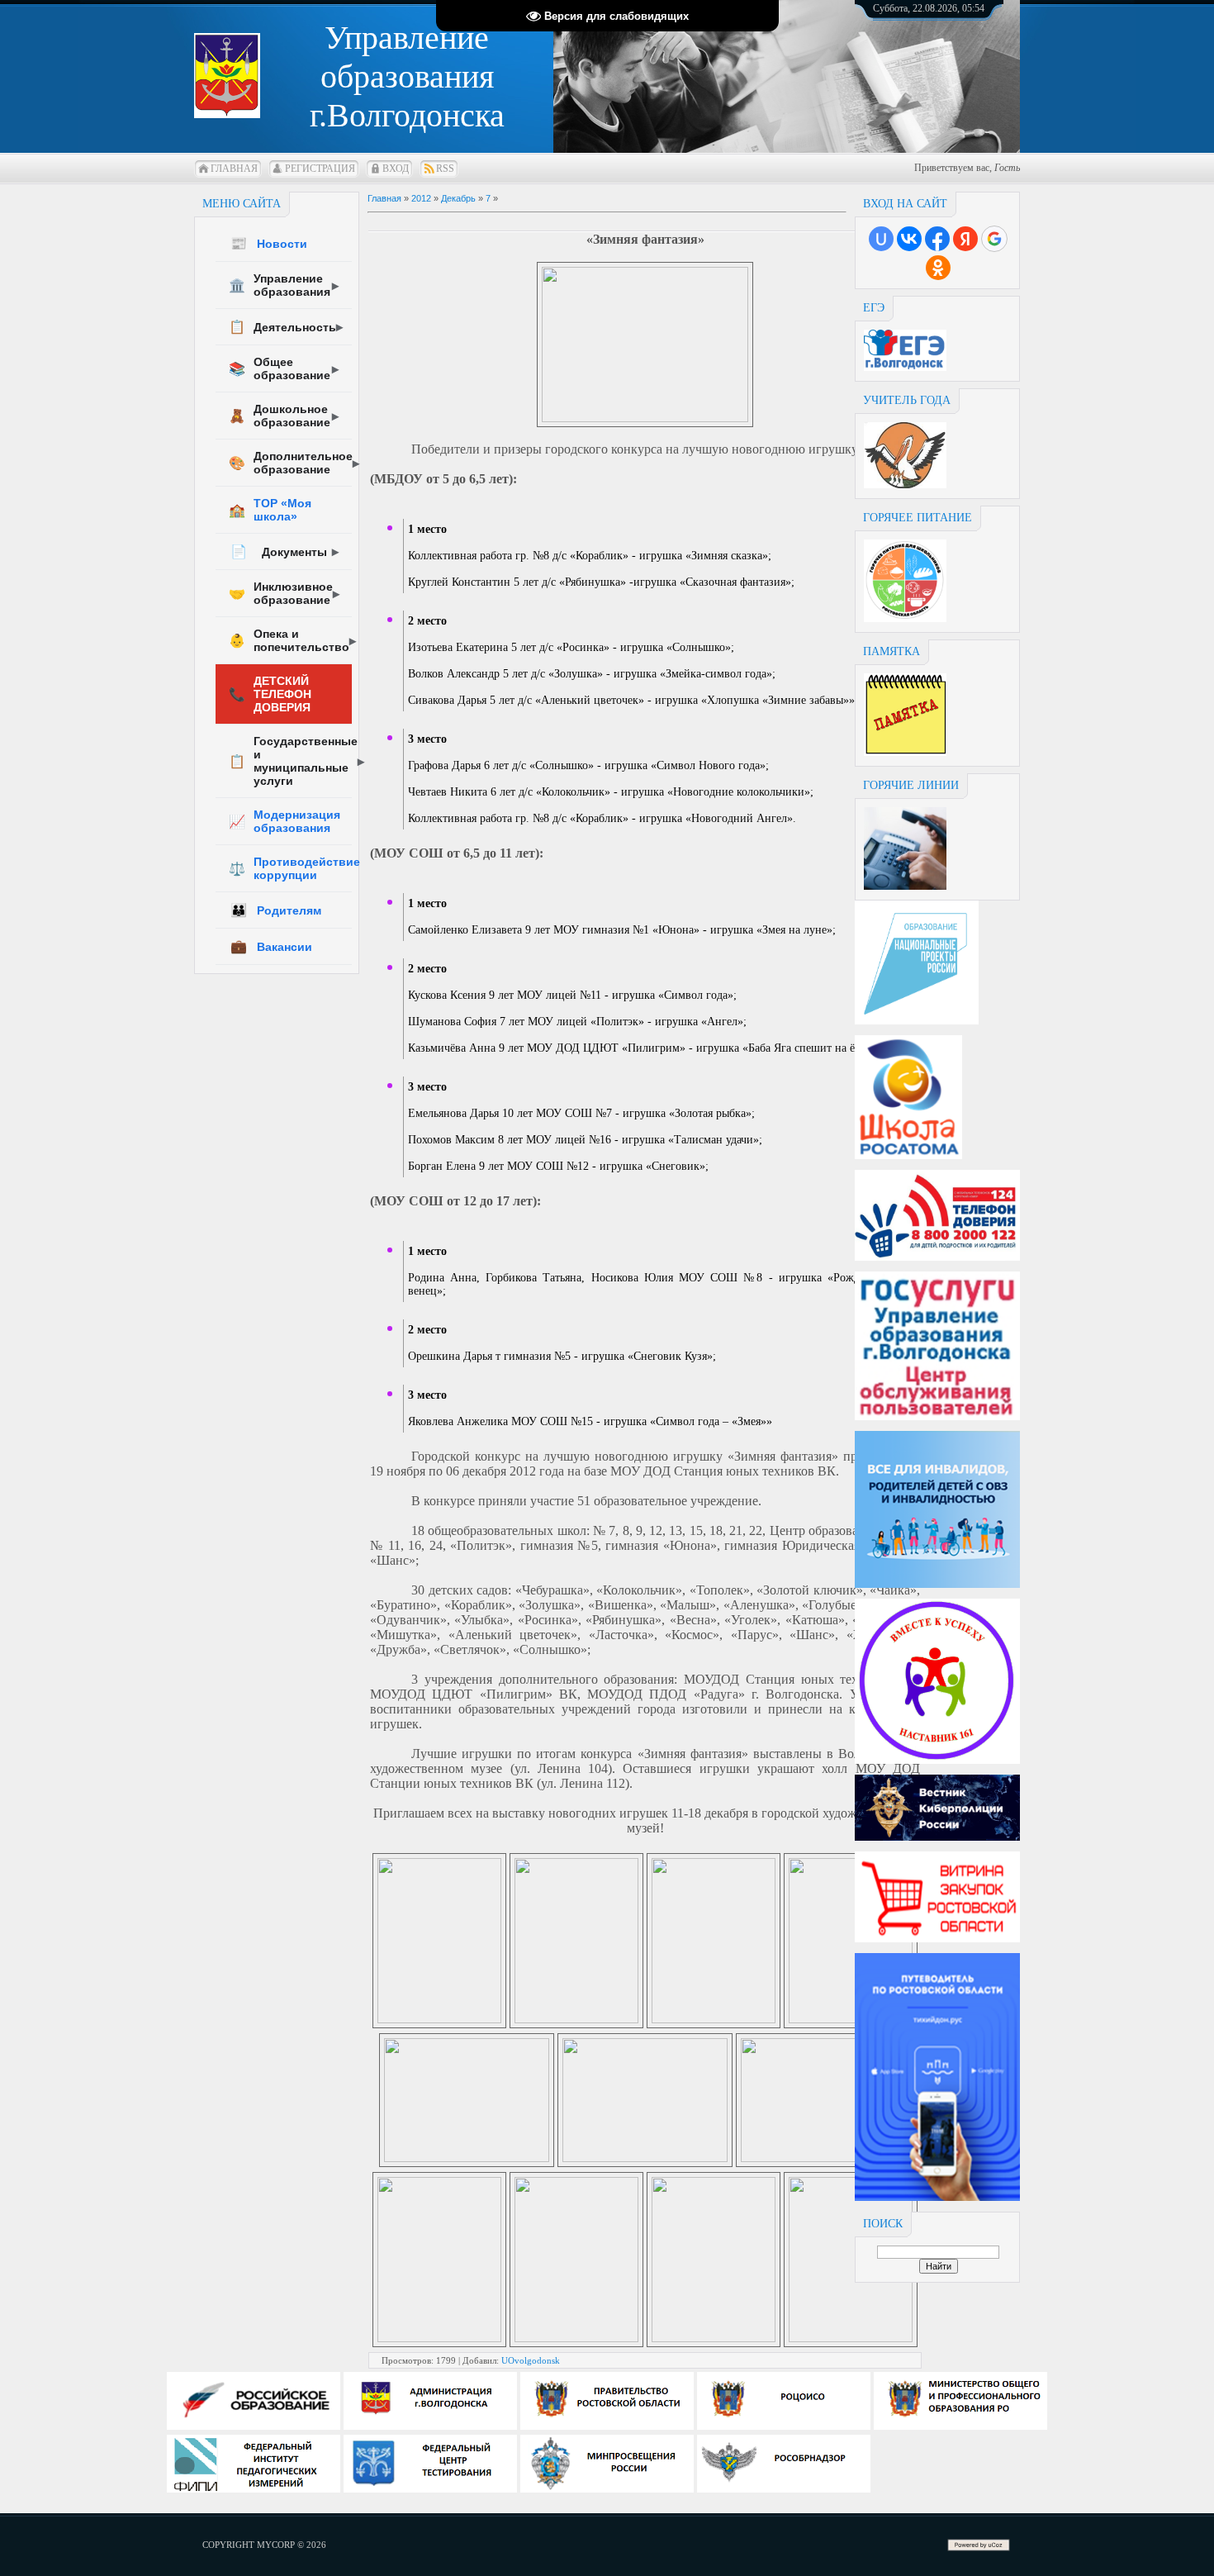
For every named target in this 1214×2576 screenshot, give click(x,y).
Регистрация (320, 169)
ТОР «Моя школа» (270, 510)
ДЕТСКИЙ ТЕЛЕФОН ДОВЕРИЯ (270, 694)
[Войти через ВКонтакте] (909, 239)
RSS (445, 169)
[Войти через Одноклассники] (938, 268)
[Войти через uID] (881, 239)
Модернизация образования (285, 821)
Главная (234, 169)
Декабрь (458, 198)
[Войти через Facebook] (937, 239)
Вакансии (271, 946)
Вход (396, 169)
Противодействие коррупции (290, 868)
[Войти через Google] (994, 239)
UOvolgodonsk (531, 2360)
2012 (421, 198)
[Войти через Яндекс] (965, 239)
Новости (269, 243)
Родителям (276, 910)
